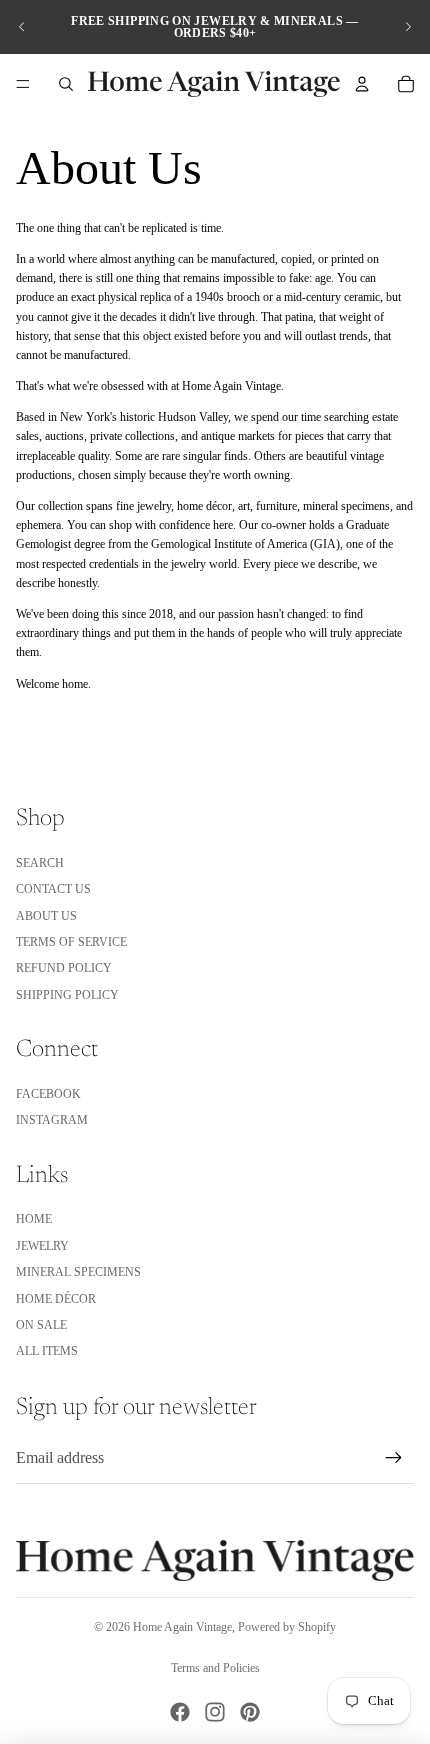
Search (40, 863)
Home (34, 1219)
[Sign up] (394, 1458)
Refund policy (64, 968)
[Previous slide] (22, 27)
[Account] (362, 84)
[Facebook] (180, 1712)
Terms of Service (71, 942)
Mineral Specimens (78, 1272)
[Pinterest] (250, 1712)
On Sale (41, 1325)
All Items (47, 1351)
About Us (46, 916)
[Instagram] (215, 1712)
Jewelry (42, 1246)
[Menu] (23, 84)
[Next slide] (408, 27)
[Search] (66, 84)
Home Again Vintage (182, 1627)
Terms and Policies (215, 1668)
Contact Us (53, 889)
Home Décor (56, 1299)
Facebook (48, 1094)
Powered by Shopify (287, 1627)
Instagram (52, 1120)
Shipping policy (67, 995)
